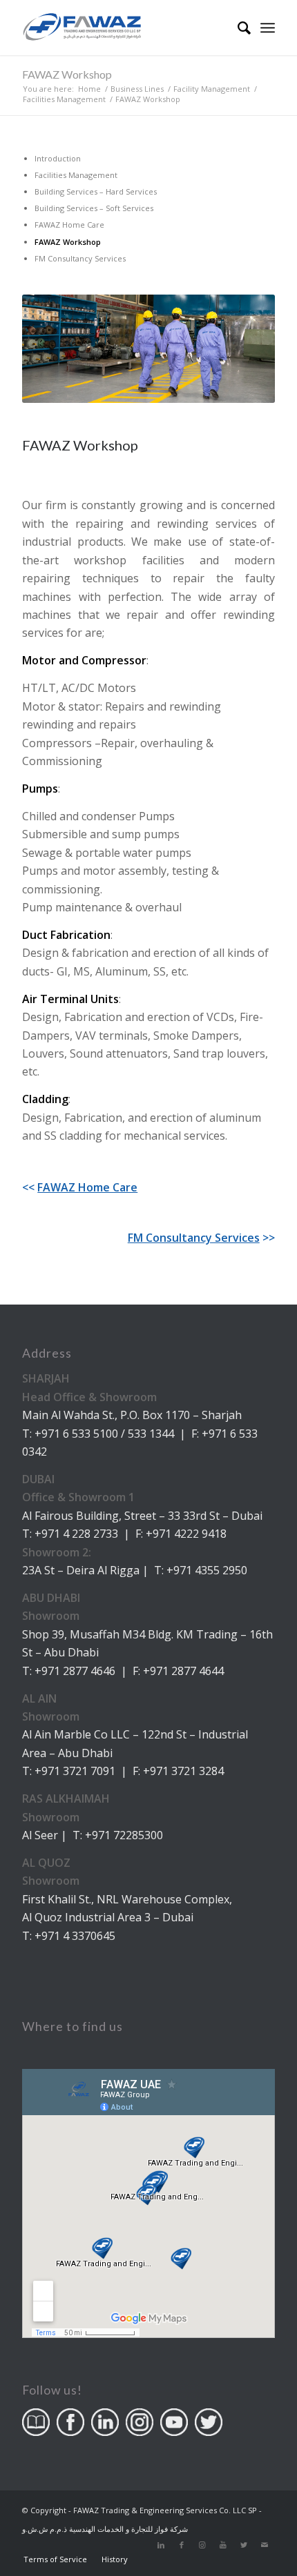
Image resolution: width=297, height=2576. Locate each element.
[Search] (237, 28)
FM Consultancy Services (194, 1238)
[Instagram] (202, 2545)
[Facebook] (182, 2545)
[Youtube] (223, 2545)
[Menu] (268, 28)
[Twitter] (244, 2545)
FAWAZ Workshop (67, 74)
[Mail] (265, 2545)
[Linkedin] (161, 2545)
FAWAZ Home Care (87, 1187)
